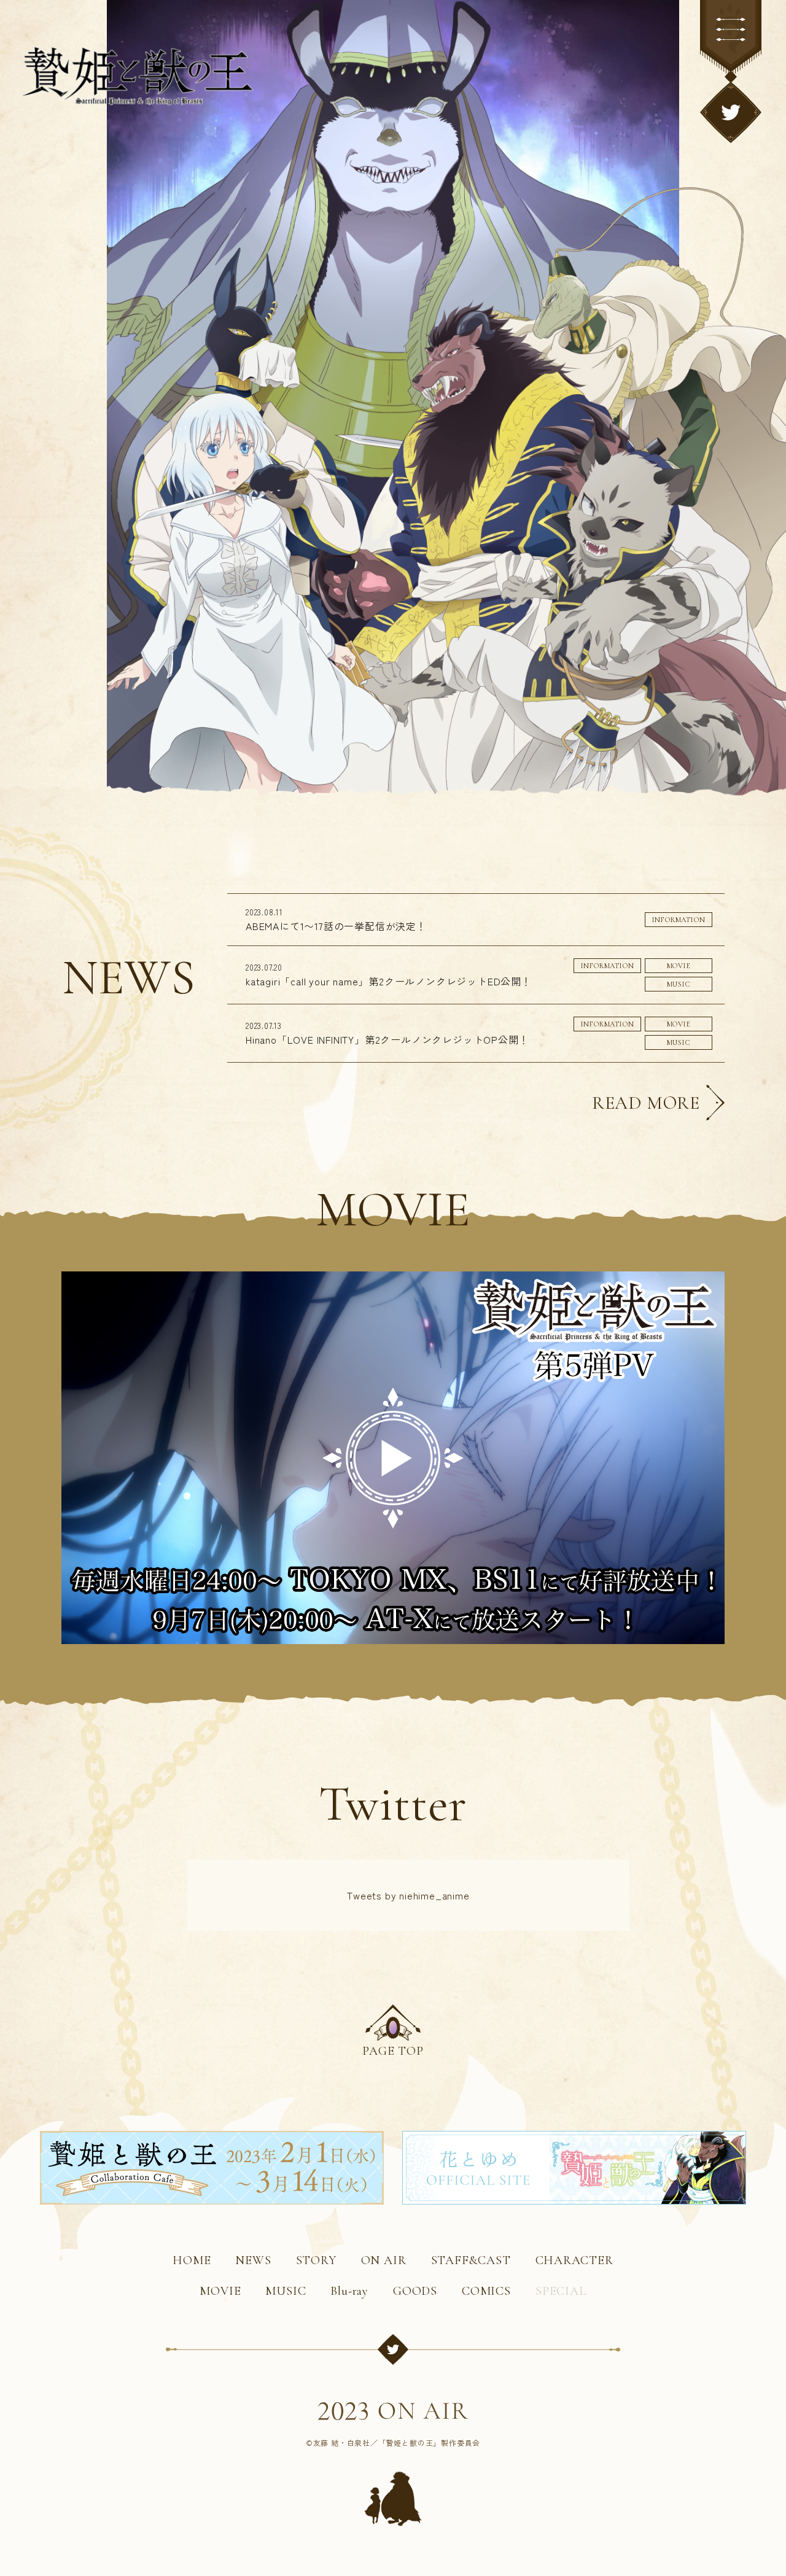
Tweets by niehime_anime (408, 1895)
